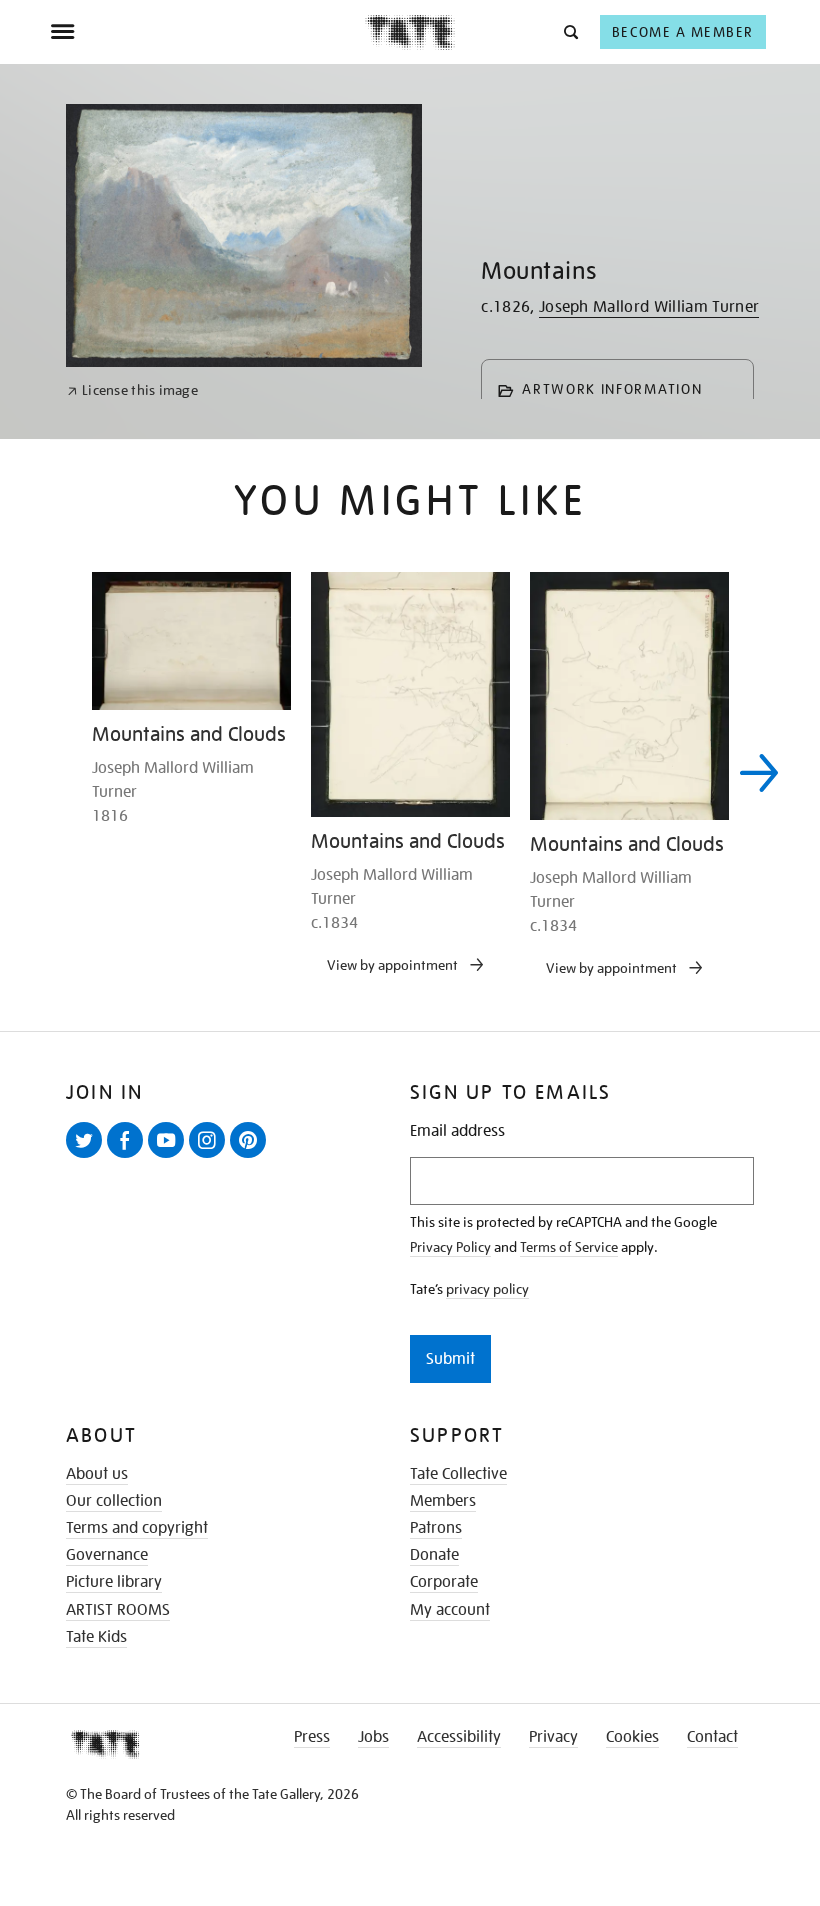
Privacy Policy (450, 1247)
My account (450, 1610)
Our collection (114, 1501)
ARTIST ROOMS (118, 1610)
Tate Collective (458, 1474)
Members (443, 1501)
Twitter (88, 1157)
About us (97, 1474)
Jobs (373, 1737)
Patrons (436, 1528)
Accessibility (459, 1737)
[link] (132, 390)
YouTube (170, 1157)
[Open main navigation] (207, 32)
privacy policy (487, 1289)
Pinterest (252, 1157)
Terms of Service (569, 1247)
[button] (569, 31)
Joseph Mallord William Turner (649, 307)
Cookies (632, 1737)
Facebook (129, 1157)
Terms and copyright (137, 1528)
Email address (457, 1131)
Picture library (114, 1582)
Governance (107, 1555)
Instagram (211, 1157)
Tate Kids (96, 1637)
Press (312, 1737)
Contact (712, 1737)
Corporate (444, 1582)
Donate (434, 1555)
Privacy (553, 1737)
